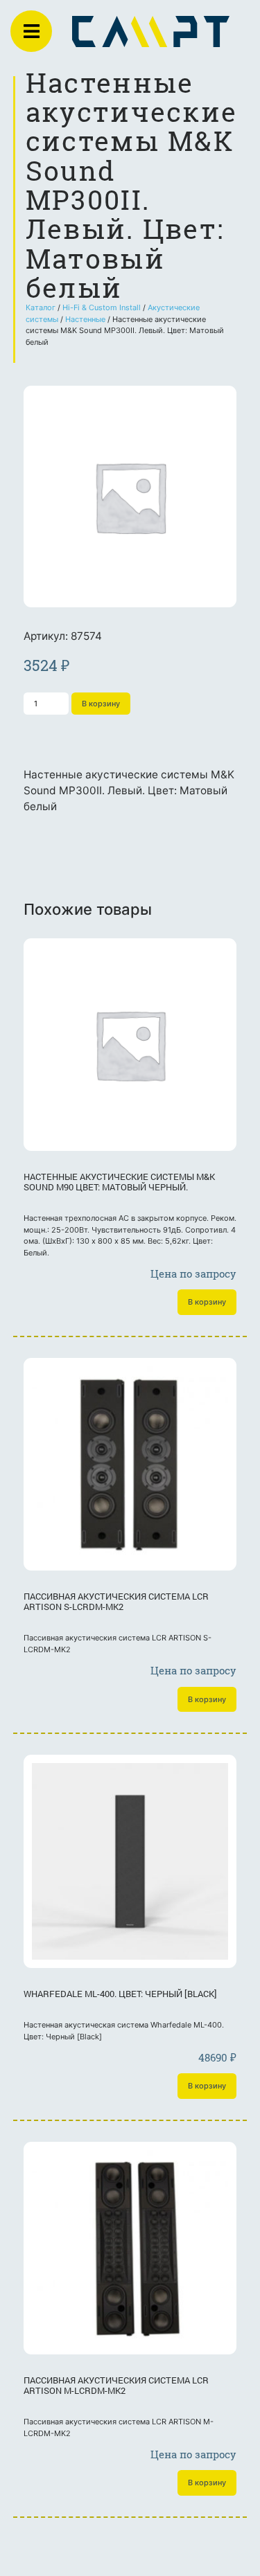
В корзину (101, 704)
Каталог (41, 307)
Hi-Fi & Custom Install (102, 307)
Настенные (85, 319)
